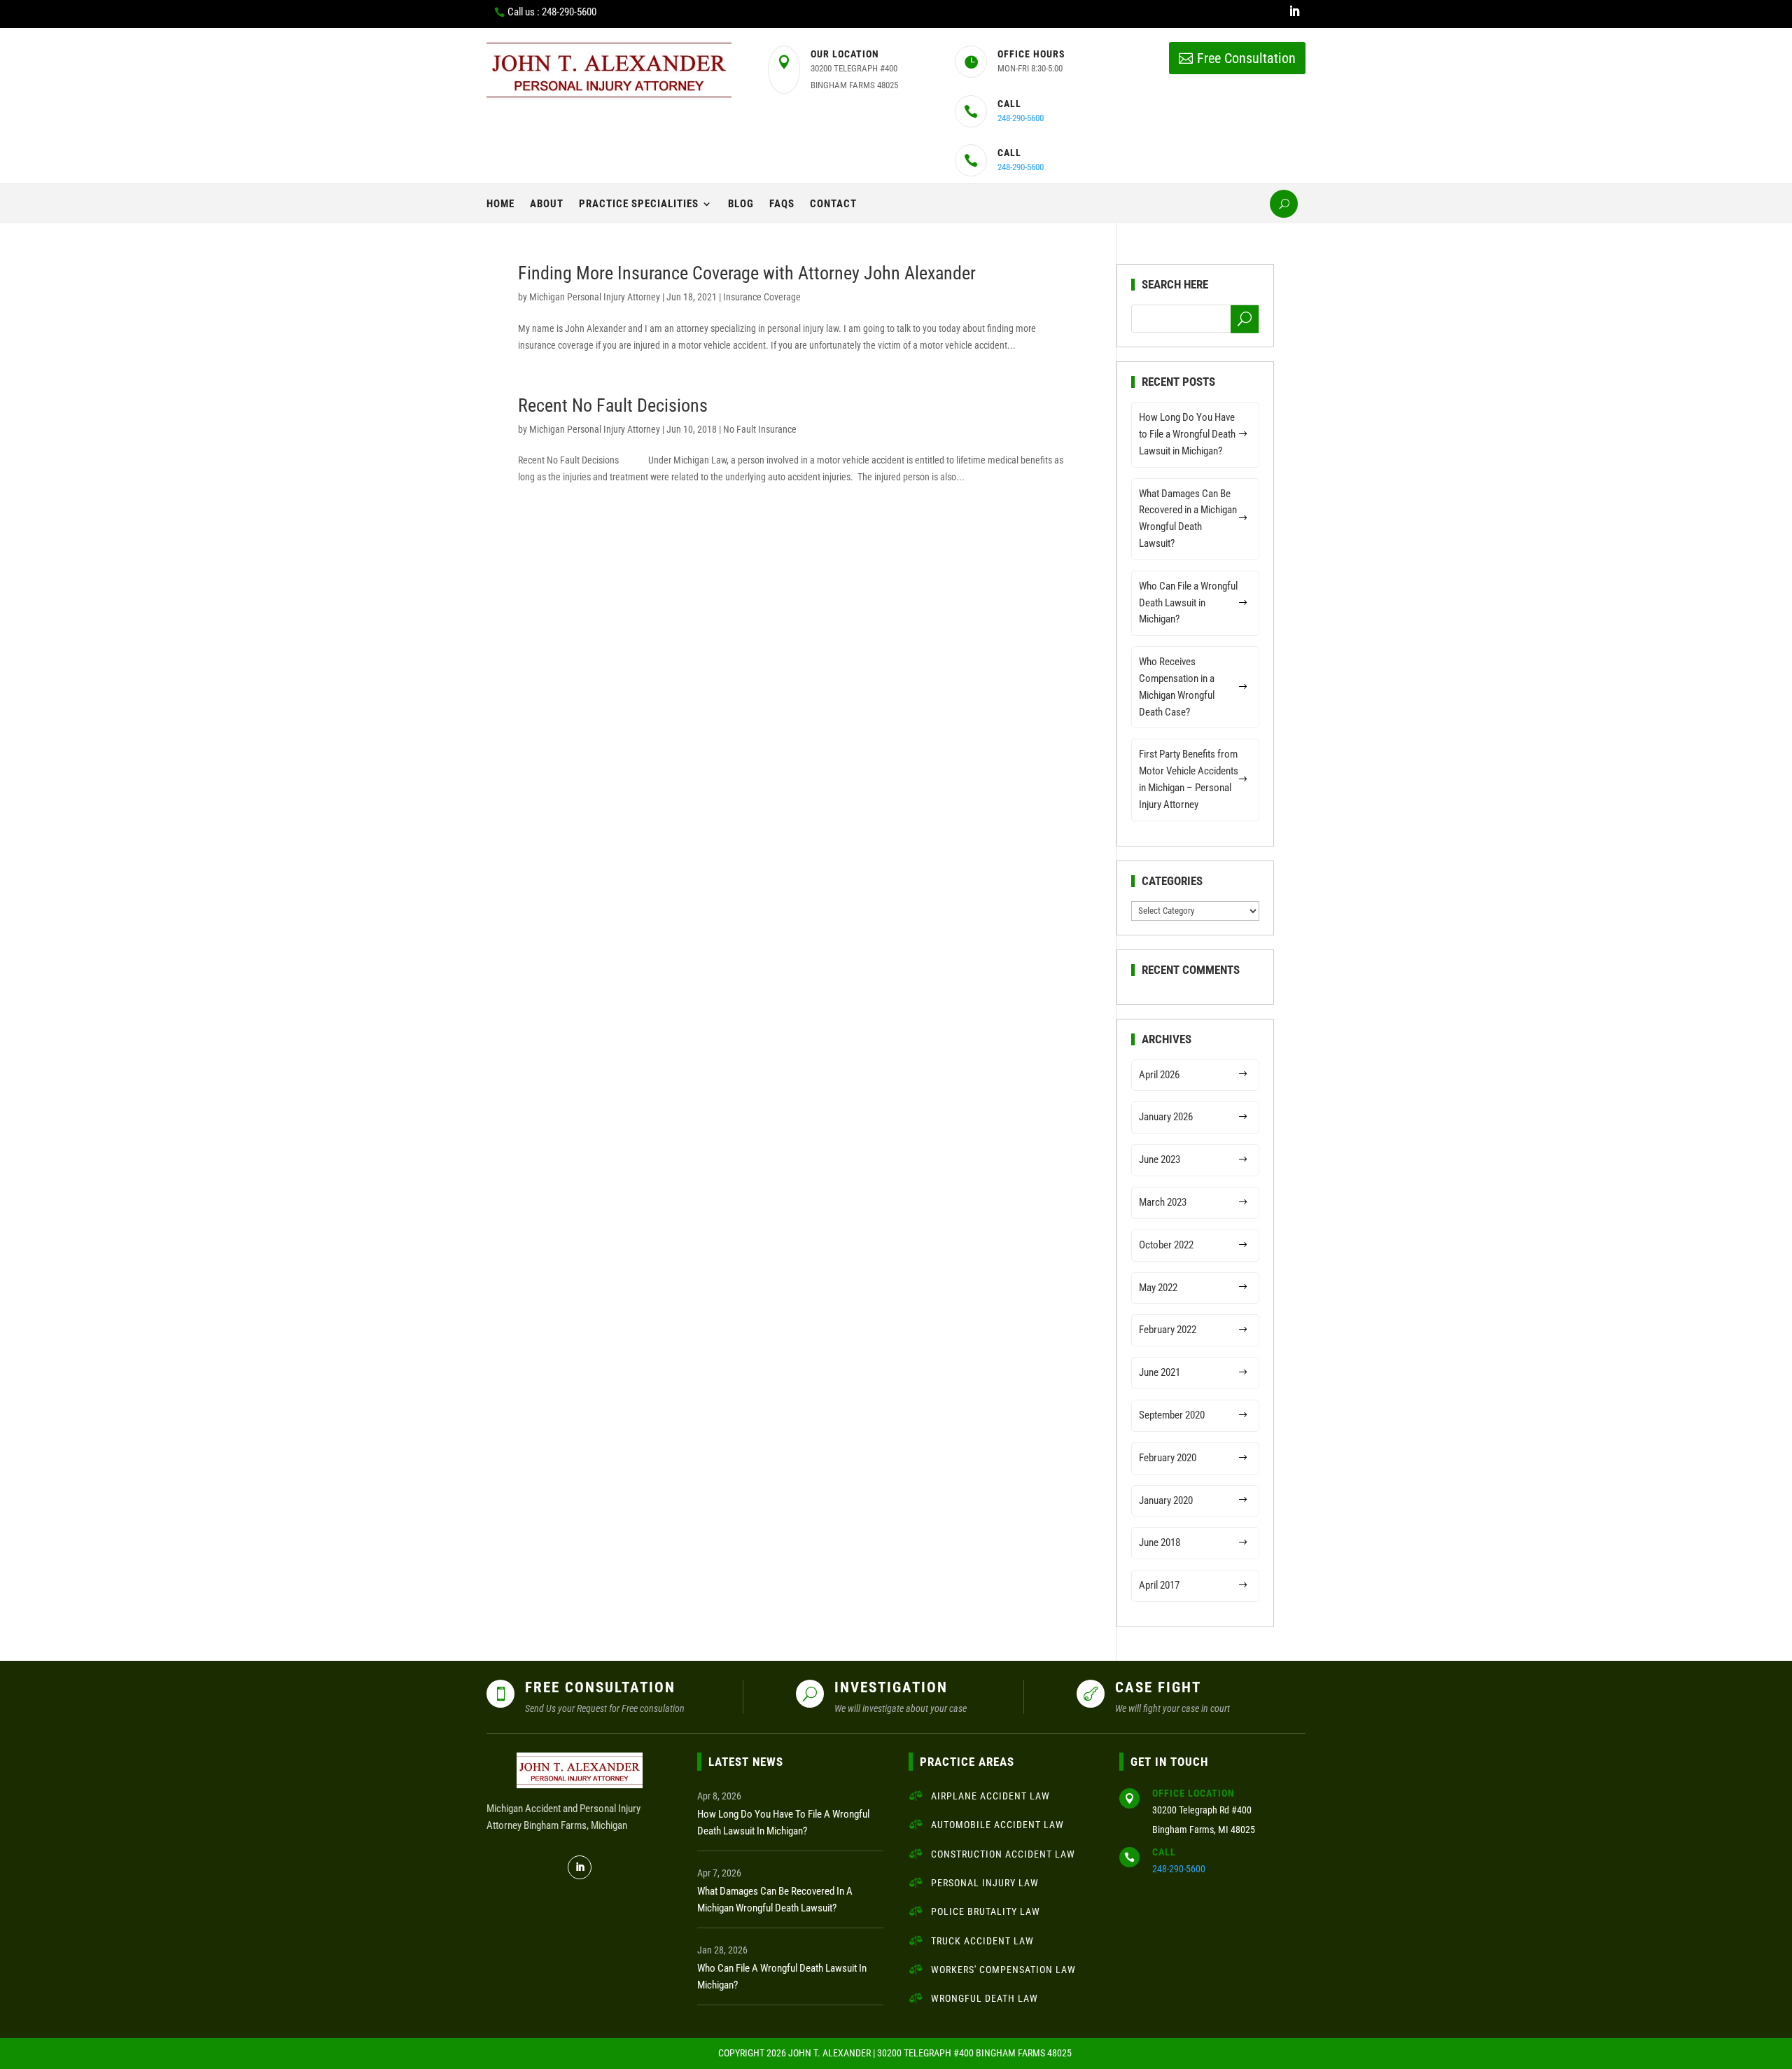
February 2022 (1168, 1330)
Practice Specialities (639, 204)
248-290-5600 (1021, 118)
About (547, 204)
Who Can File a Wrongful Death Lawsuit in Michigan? (1188, 603)
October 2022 (1166, 1245)
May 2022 (1158, 1288)
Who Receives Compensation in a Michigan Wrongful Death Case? (1177, 687)
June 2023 (1160, 1159)
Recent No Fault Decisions (613, 405)
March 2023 (1163, 1202)
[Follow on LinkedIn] (1294, 11)
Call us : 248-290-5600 (552, 12)
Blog (741, 204)
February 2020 (1168, 1458)
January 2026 (1166, 1117)
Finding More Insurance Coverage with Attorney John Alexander (747, 273)
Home (500, 204)
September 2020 (1172, 1415)
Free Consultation (1246, 58)
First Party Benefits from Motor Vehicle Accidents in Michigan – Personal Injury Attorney (1189, 779)
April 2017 (1159, 1585)
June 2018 (1160, 1542)
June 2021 (1160, 1372)
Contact (833, 204)
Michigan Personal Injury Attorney (595, 297)
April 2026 (1159, 1075)
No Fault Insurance (760, 429)
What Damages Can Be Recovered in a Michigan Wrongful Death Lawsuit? (1188, 518)
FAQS (782, 204)
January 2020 (1166, 1500)
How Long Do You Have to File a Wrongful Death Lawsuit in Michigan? (1187, 434)
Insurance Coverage (762, 297)
